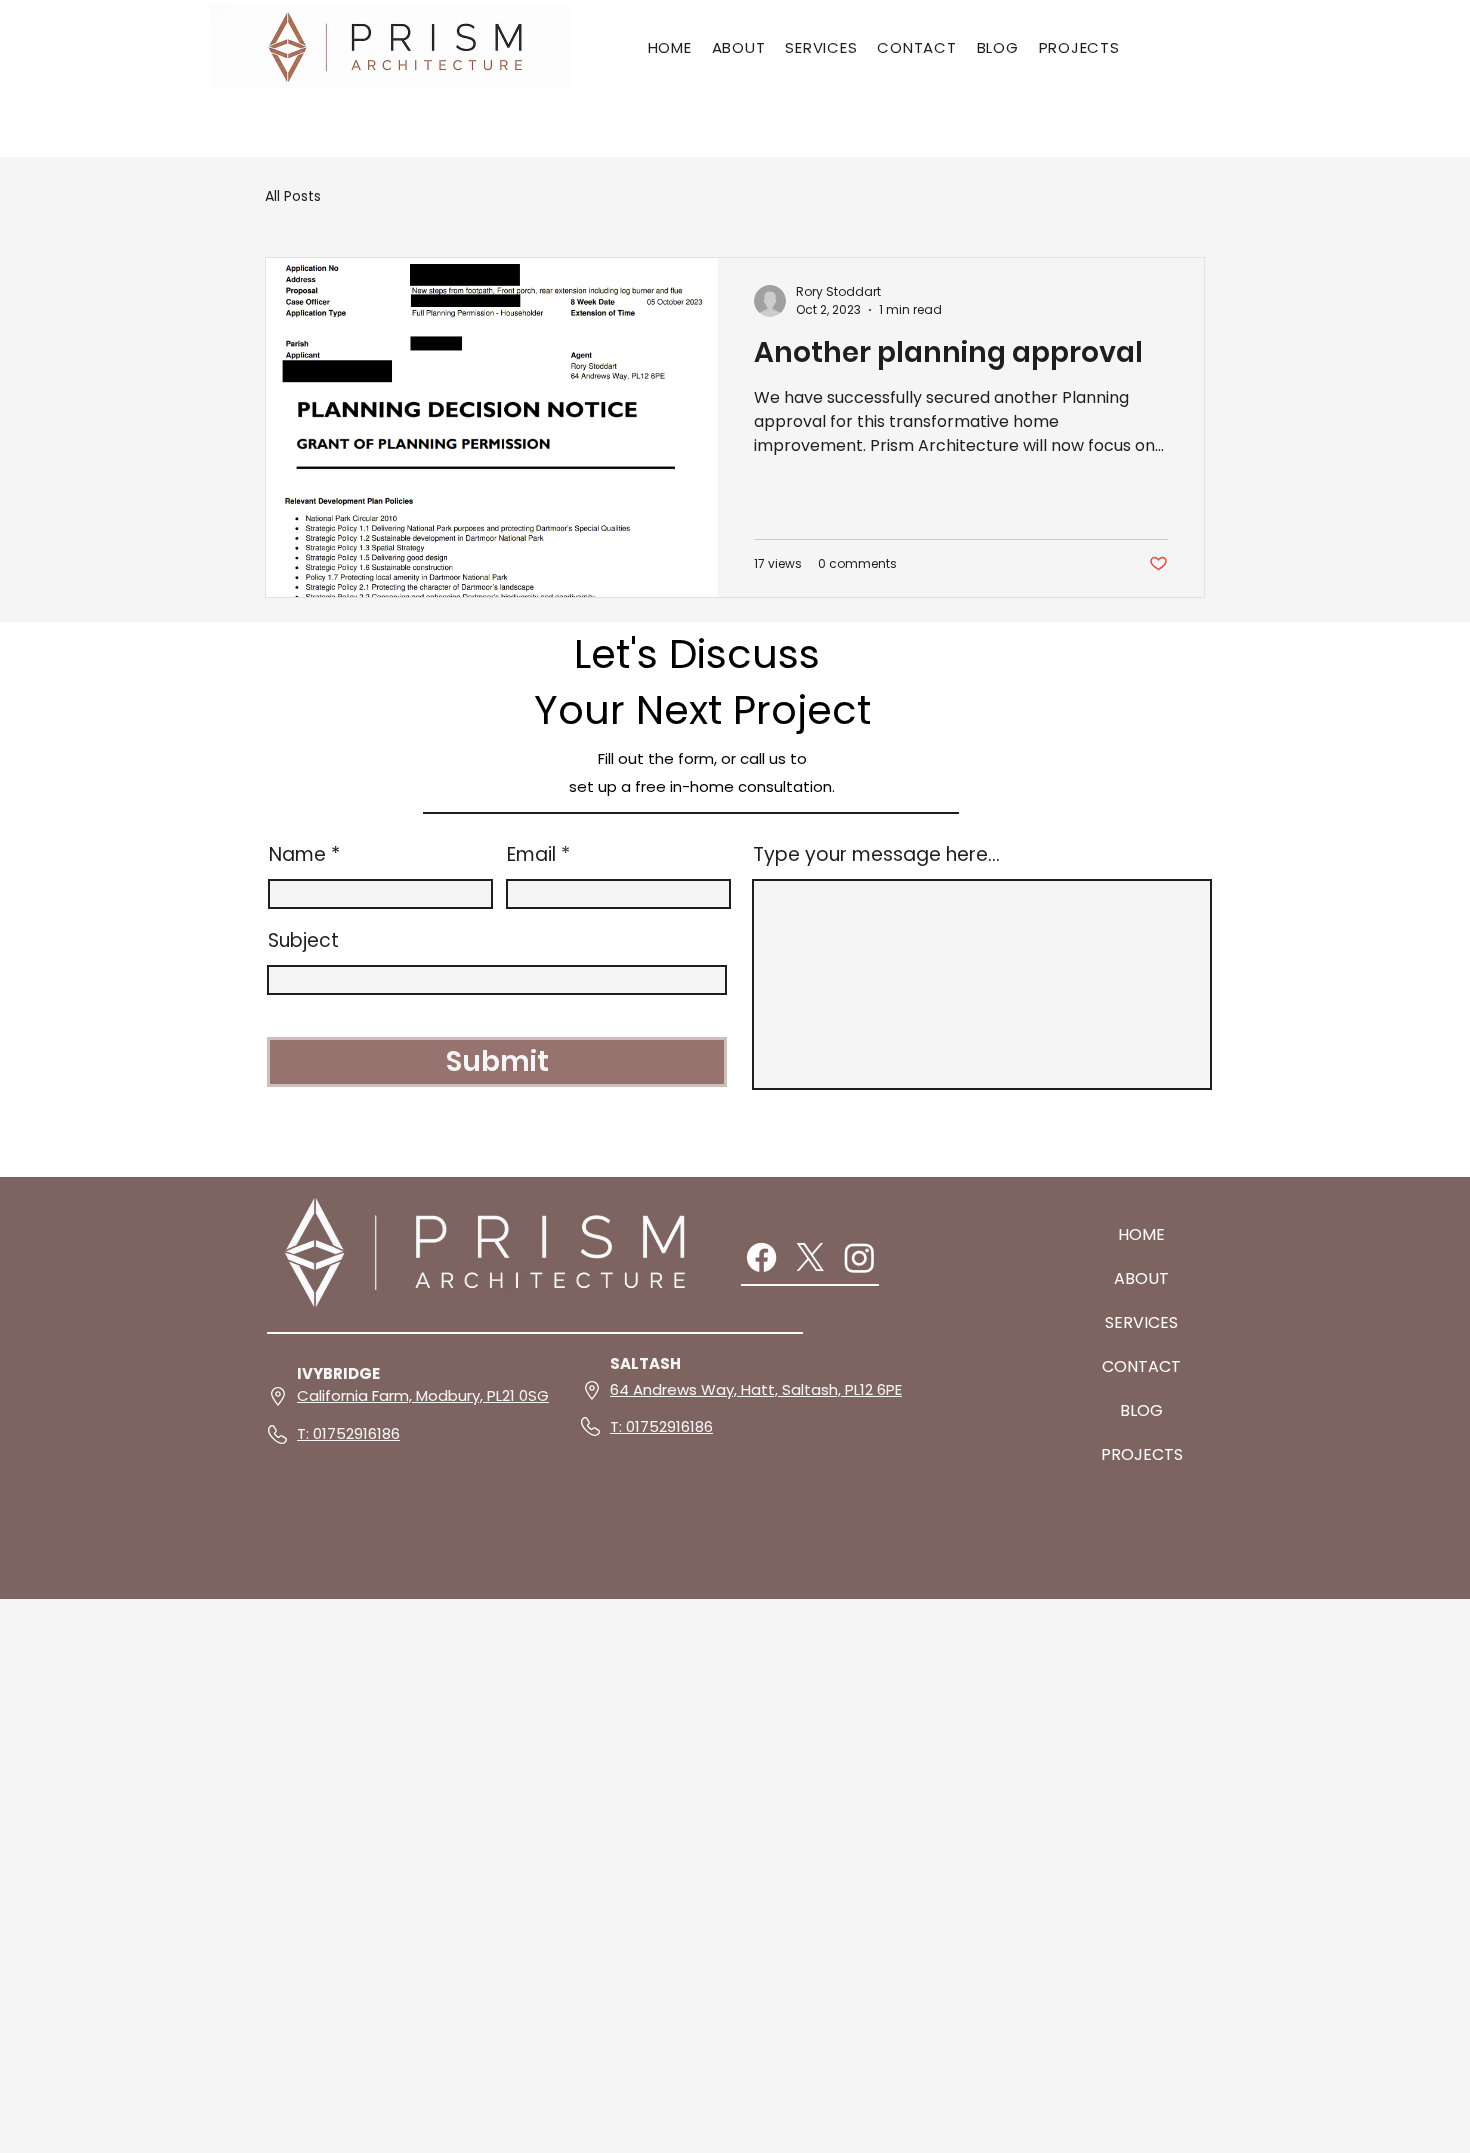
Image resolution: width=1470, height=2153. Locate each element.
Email (531, 854)
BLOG (1141, 1410)
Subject (303, 940)
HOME (1141, 1234)
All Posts (293, 196)
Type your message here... (876, 854)
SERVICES (1141, 1322)
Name (297, 854)
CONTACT (1141, 1366)
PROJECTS (1142, 1454)
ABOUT (1141, 1278)
